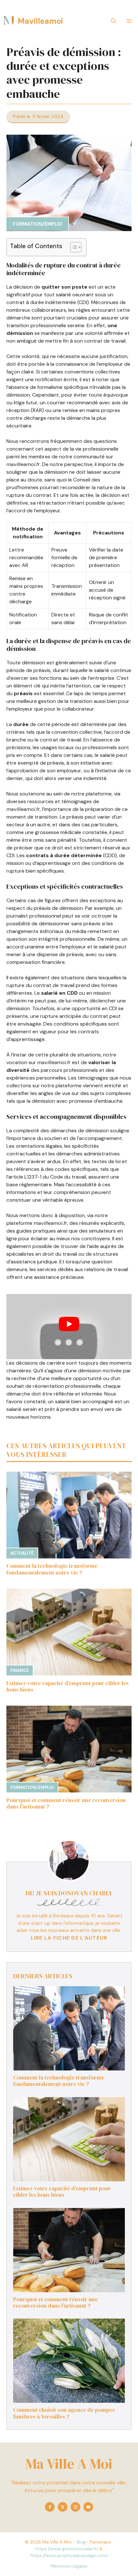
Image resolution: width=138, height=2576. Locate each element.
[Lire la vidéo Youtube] (69, 1324)
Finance (20, 1670)
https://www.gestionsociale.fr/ (67, 2549)
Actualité (22, 1553)
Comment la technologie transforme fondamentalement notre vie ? (52, 1569)
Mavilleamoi (40, 21)
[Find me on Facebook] (50, 2507)
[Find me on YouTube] (88, 2507)
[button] (114, 21)
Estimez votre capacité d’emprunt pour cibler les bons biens (68, 1686)
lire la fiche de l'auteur (69, 1938)
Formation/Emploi (37, 224)
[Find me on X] (63, 2507)
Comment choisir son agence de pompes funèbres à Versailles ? (64, 2413)
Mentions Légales (69, 2566)
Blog (81, 2542)
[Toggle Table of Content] (73, 247)
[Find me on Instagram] (75, 2507)
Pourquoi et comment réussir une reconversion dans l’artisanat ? (66, 1803)
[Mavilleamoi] (9, 21)
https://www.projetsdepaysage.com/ (69, 2555)
